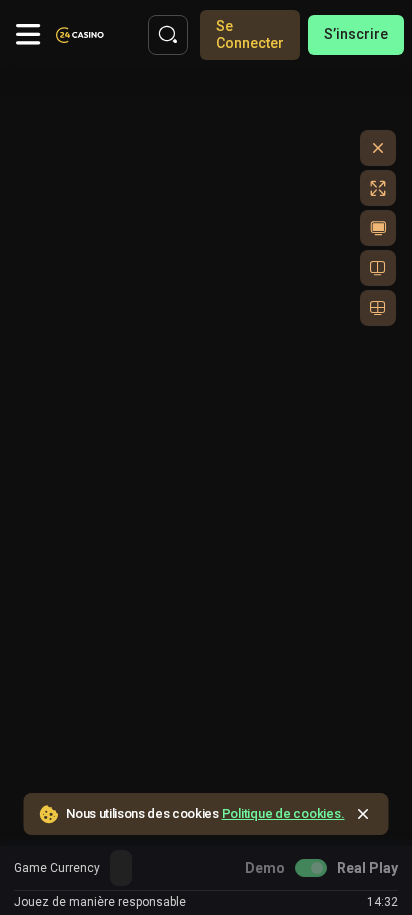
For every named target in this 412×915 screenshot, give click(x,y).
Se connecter (250, 34)
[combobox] (121, 868)
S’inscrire (356, 34)
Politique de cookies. (283, 813)
